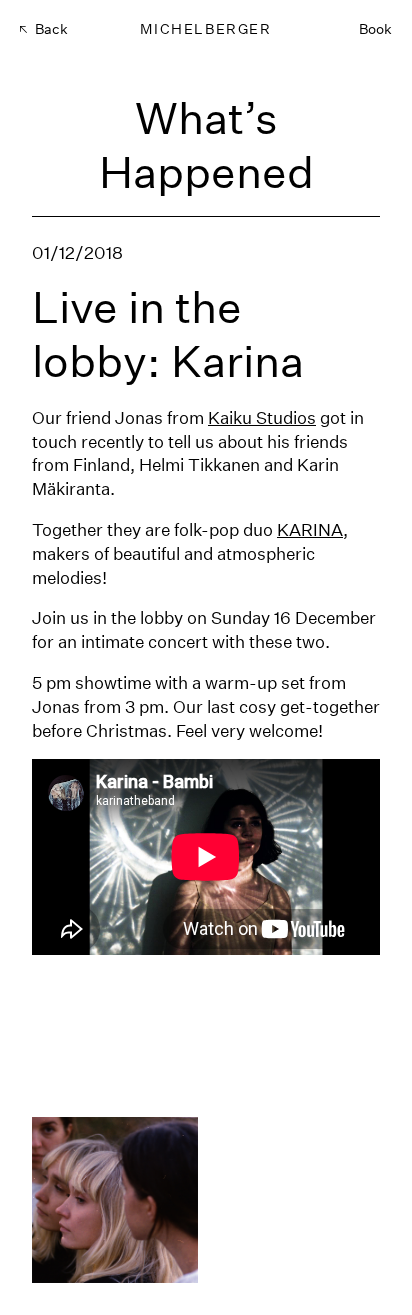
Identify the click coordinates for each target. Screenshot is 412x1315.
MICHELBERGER (205, 29)
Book (375, 29)
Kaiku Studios (262, 417)
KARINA (310, 529)
